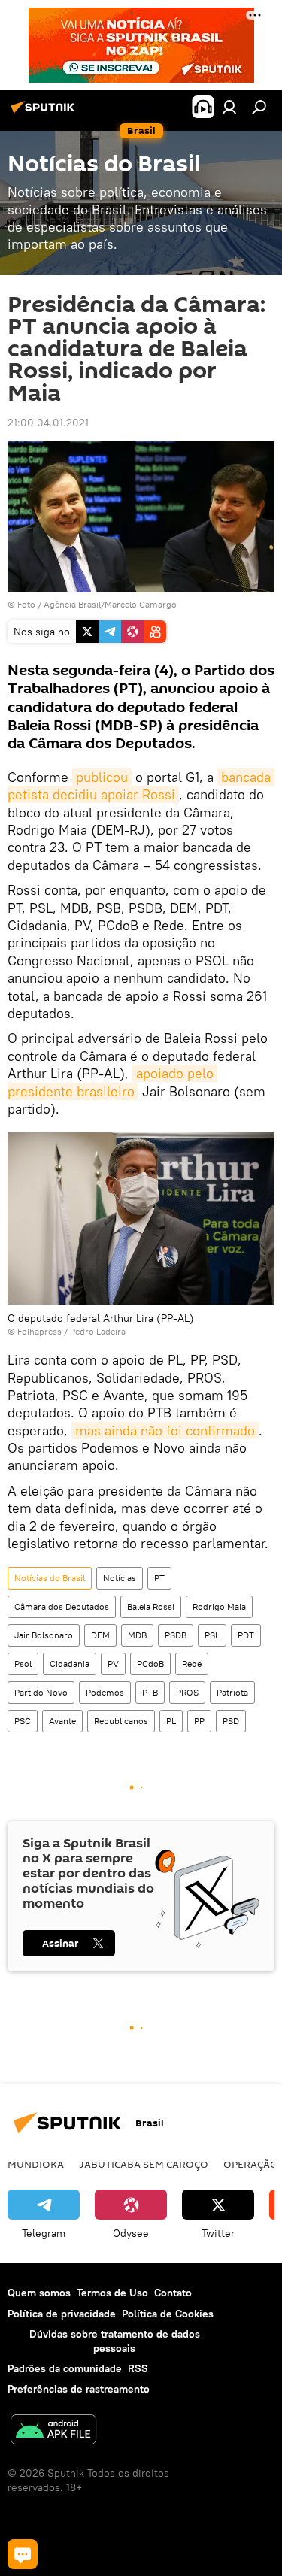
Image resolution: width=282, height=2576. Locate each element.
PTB (150, 1692)
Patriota (232, 1692)
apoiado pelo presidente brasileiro (112, 1082)
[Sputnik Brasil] (45, 113)
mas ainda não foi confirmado (165, 1430)
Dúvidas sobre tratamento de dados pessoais (115, 2341)
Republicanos (121, 1721)
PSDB (176, 1635)
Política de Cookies (168, 2314)
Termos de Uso (112, 2293)
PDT (246, 1635)
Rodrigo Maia (219, 1606)
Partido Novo (41, 1692)
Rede (192, 1664)
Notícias (120, 1578)
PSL (212, 1635)
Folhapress (39, 1331)
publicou (102, 777)
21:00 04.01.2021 (48, 423)
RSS (138, 2368)
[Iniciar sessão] (229, 107)
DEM (100, 1635)
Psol (23, 1664)
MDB (137, 1635)
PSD (231, 1721)
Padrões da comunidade (65, 2368)
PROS (187, 1692)
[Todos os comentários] (23, 2554)
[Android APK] (53, 2431)
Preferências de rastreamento (79, 2389)
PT (159, 1578)
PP (199, 1721)
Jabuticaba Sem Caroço (144, 2164)
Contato (173, 2293)
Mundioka (36, 2164)
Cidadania (70, 1664)
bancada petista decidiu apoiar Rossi (141, 786)
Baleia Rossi (151, 1606)
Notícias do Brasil (50, 1578)
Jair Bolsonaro (44, 1635)
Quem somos (39, 2293)
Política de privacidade (62, 2314)
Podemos (105, 1692)
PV (113, 1664)
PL (171, 1721)
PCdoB (150, 1664)
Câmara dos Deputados (62, 1606)
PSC (23, 1721)
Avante (62, 1721)
